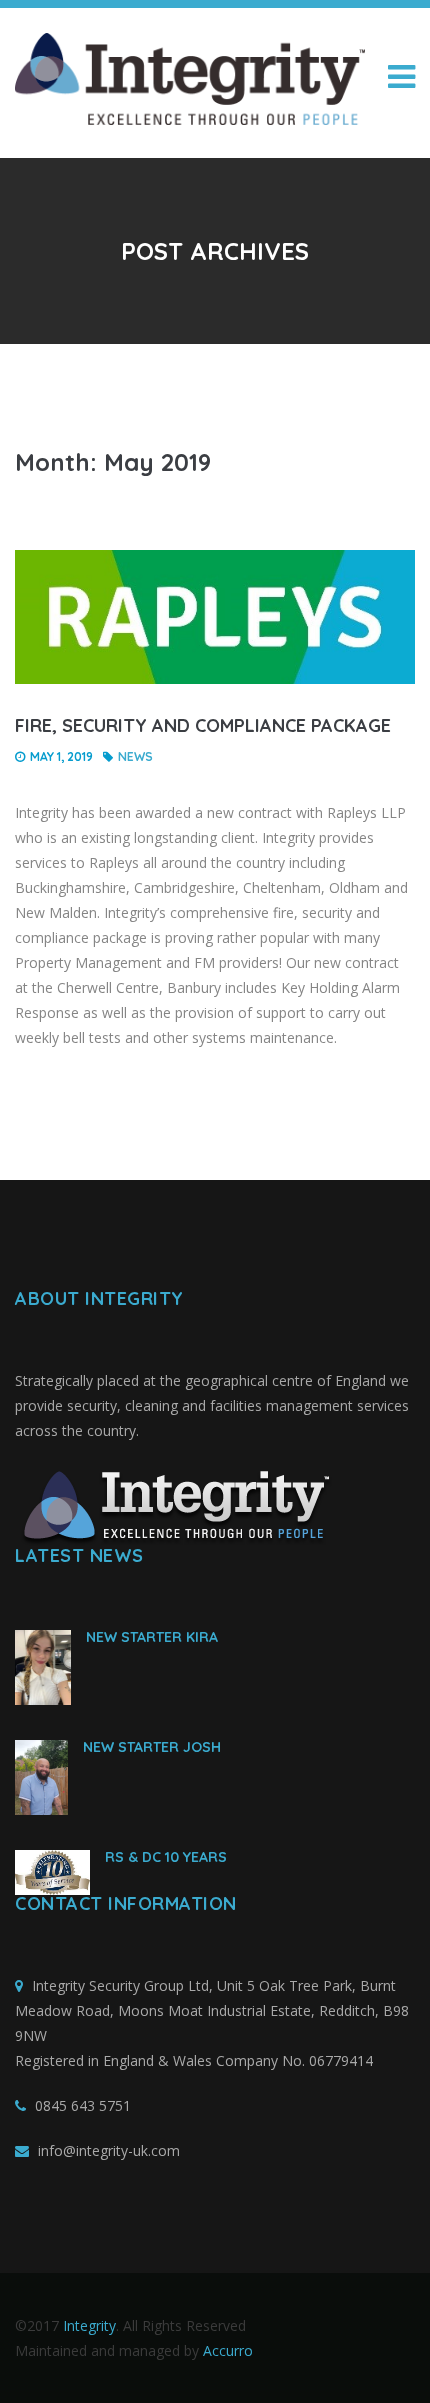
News (135, 756)
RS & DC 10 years (166, 1857)
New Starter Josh (152, 1747)
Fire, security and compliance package (203, 725)
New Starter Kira (152, 1637)
